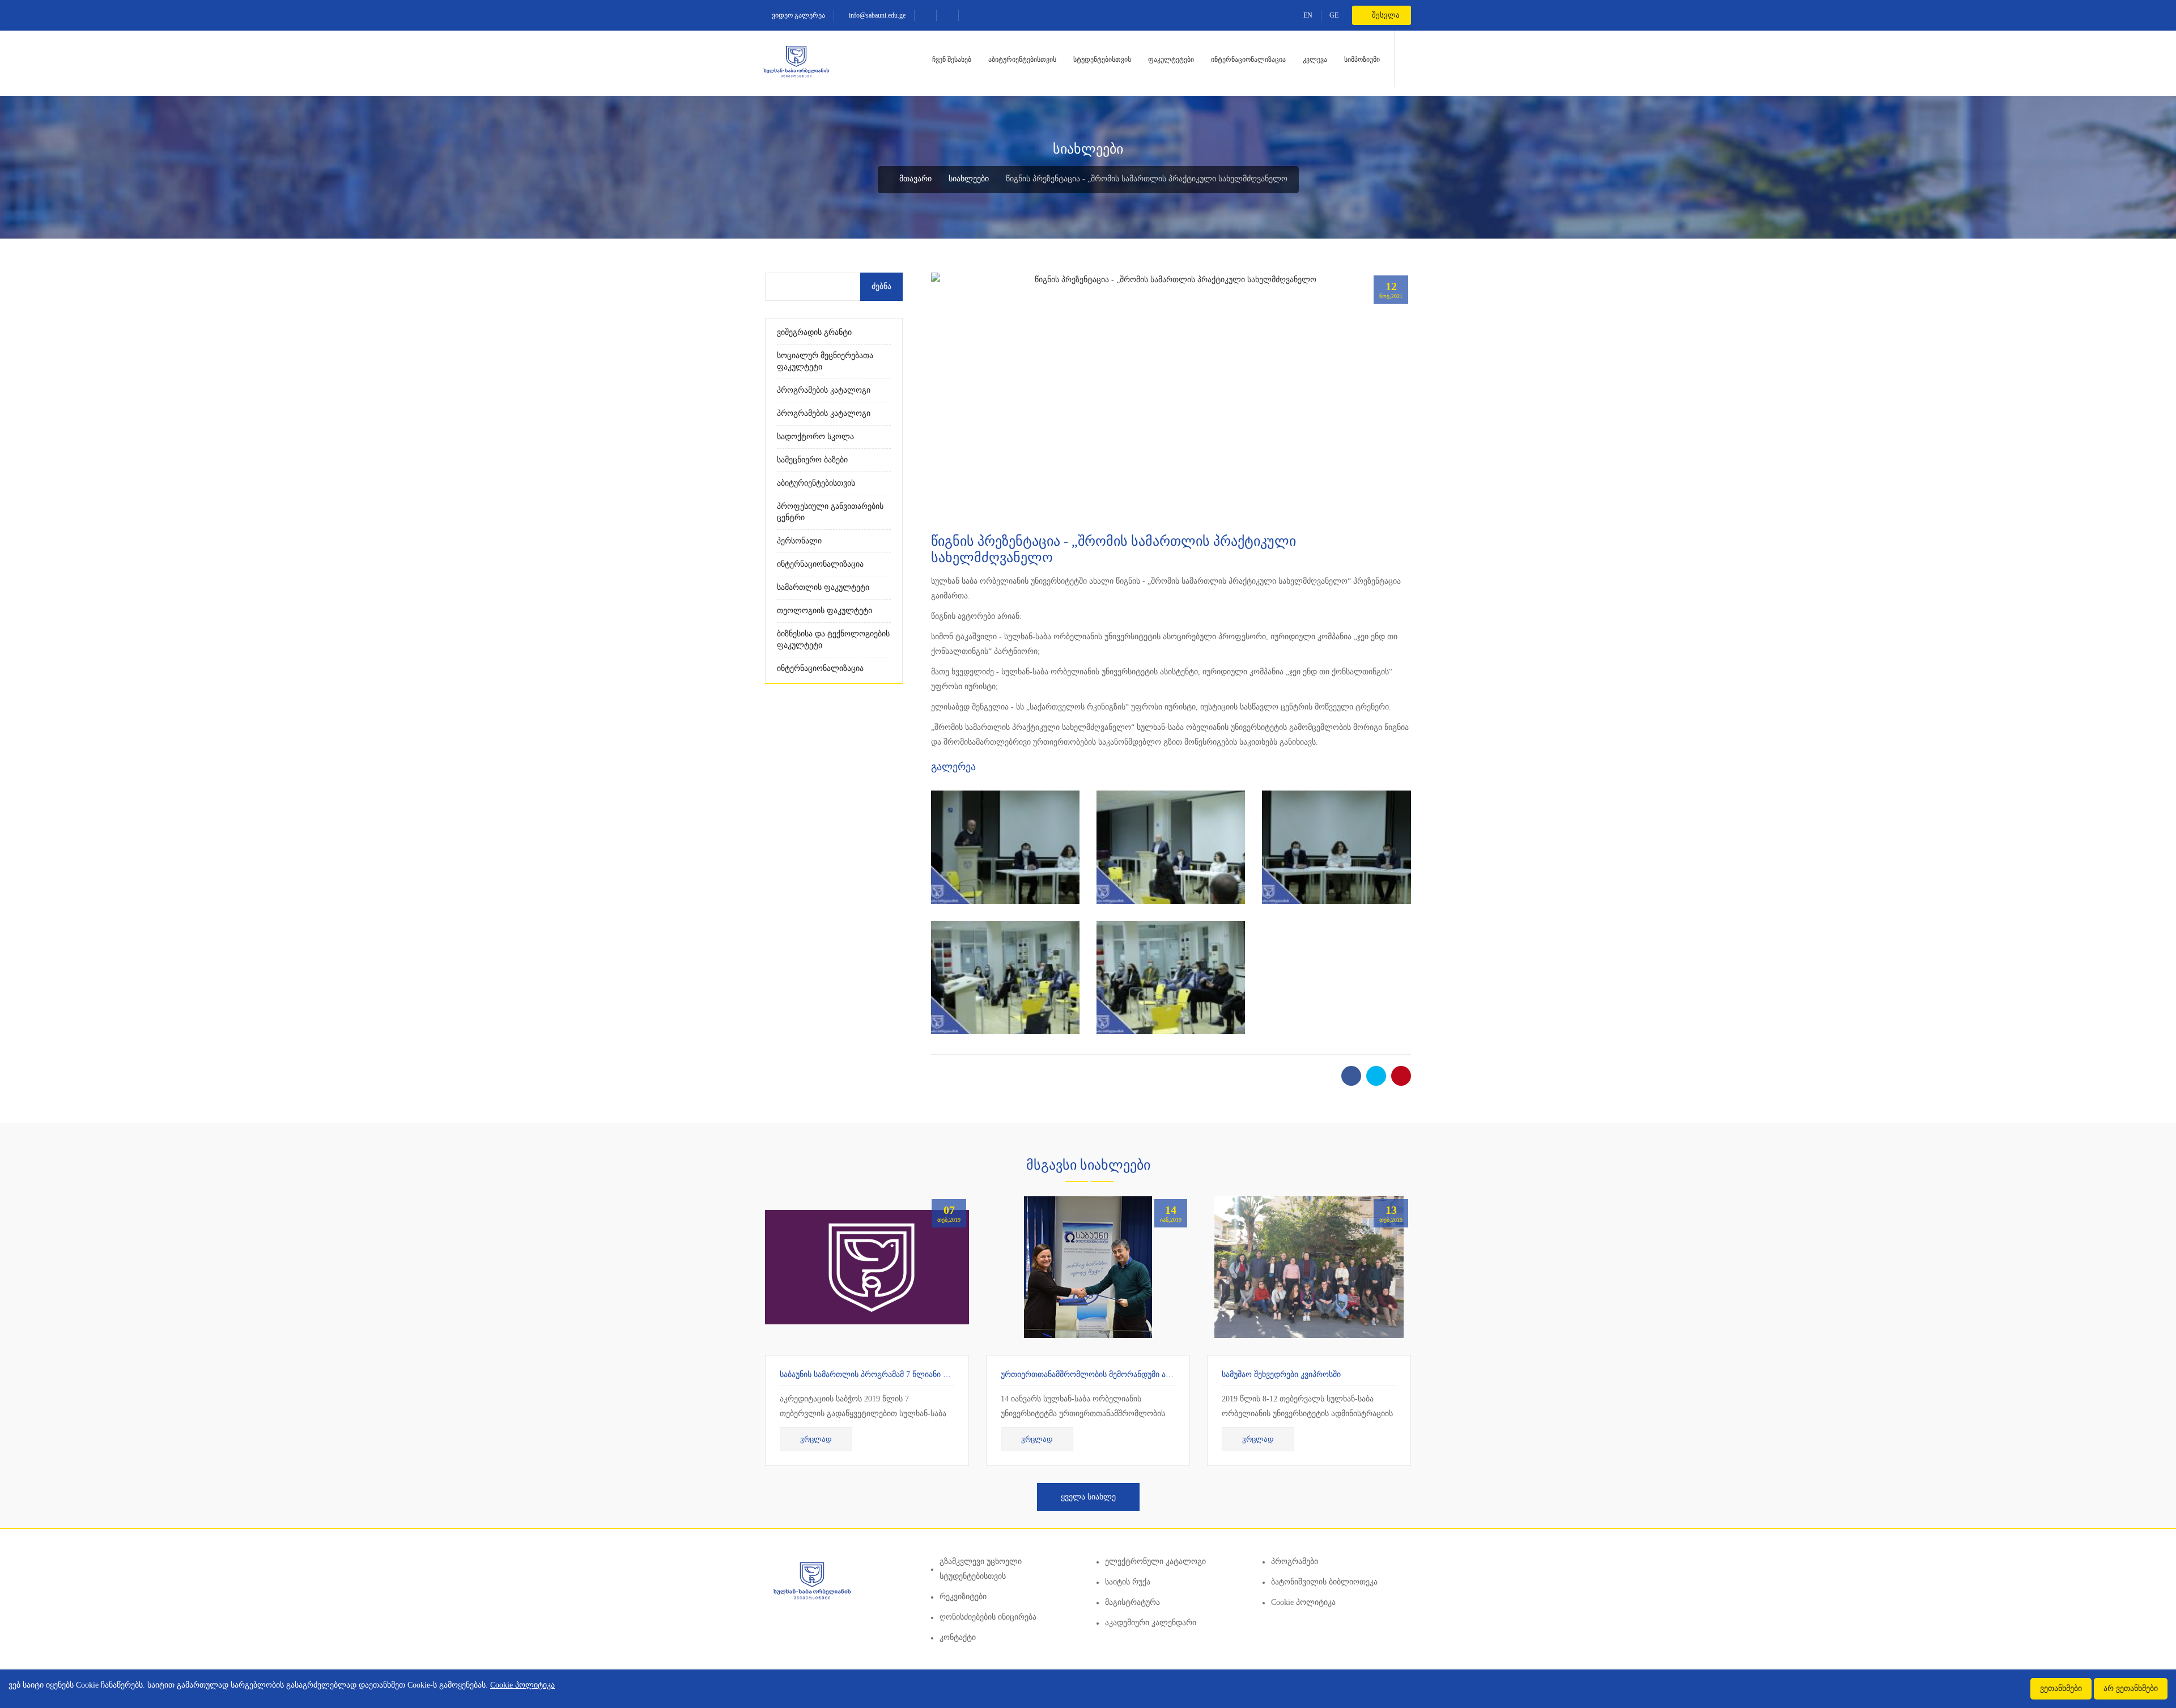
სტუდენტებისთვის (1102, 60)
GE (1334, 15)
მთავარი (914, 179)
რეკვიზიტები (963, 1597)
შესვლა (1385, 15)
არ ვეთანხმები (2131, 1688)
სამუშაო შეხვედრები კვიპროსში (1281, 1375)
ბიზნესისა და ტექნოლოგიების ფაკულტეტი (833, 640)
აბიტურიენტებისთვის (1022, 60)
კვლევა (1315, 60)
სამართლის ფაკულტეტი (823, 587)
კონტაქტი (958, 1637)
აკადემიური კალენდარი (1151, 1623)
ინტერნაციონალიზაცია (1248, 60)
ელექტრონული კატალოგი (1155, 1562)
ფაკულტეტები (1171, 60)
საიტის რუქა (1128, 1582)
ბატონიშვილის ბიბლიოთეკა (1324, 1582)
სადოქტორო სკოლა (815, 437)
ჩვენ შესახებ (952, 60)
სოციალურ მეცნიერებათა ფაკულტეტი (825, 361)
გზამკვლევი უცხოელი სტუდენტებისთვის (981, 1569)
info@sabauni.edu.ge (876, 15)
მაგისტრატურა (1132, 1602)
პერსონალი (799, 541)
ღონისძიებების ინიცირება (988, 1617)
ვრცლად (816, 1439)
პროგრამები (1295, 1562)
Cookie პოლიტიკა (1303, 1602)
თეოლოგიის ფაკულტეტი (824, 611)
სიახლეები (969, 179)
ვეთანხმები (2061, 1688)
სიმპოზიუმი (1362, 60)
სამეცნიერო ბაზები (812, 460)
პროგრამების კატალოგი (824, 390)
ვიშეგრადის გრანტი (814, 332)
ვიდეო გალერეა (798, 15)
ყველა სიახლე (1088, 1497)
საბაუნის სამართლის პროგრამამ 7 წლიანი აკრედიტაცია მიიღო (900, 1375)
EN (1308, 15)
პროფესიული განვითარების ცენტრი (830, 512)
